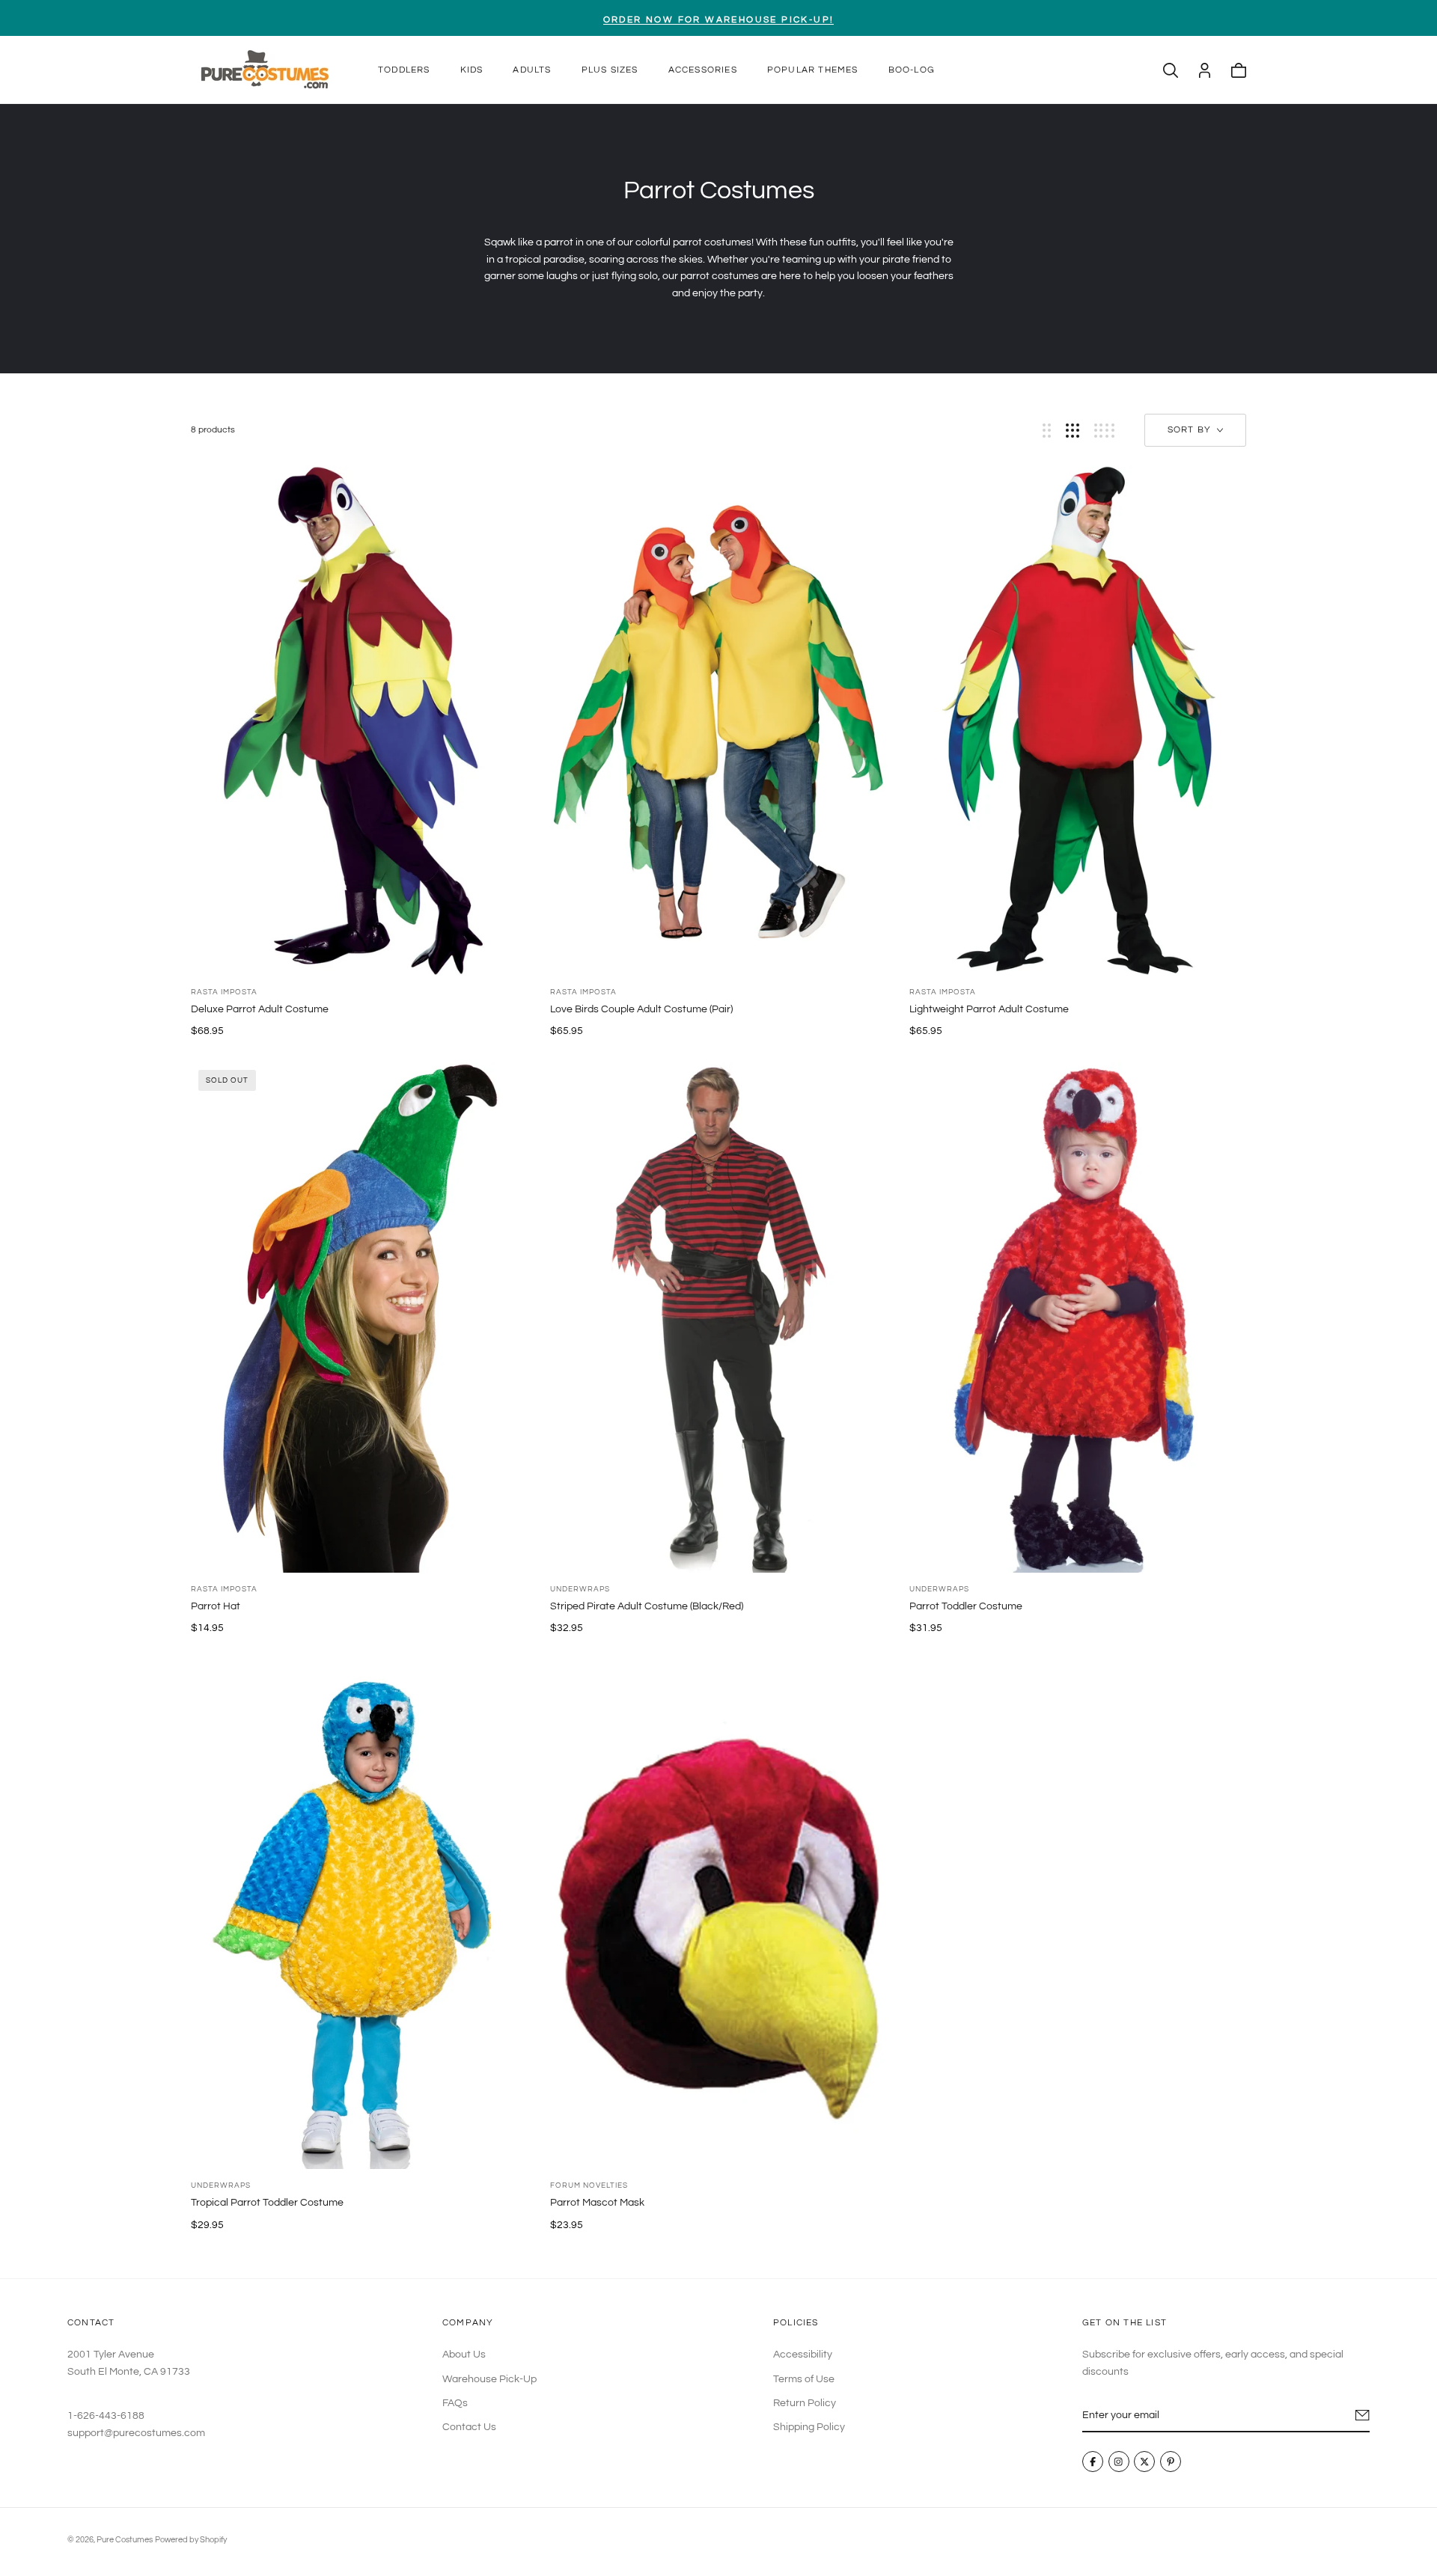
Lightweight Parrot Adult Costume (989, 1009)
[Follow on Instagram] (1119, 2462)
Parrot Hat (216, 1606)
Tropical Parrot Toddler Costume (267, 2203)
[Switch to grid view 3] (1073, 431)
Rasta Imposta (224, 992)
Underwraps (580, 1589)
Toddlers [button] (404, 70)
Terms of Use (804, 2379)
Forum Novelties (589, 2185)
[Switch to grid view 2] (1047, 431)
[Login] (1205, 70)
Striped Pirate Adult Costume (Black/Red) (647, 1606)
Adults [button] (532, 70)
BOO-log (912, 70)
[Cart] (1239, 70)
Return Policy (805, 2403)
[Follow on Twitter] (1144, 2462)
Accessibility (803, 2355)
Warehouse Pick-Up (489, 2379)
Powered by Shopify (191, 2540)
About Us (464, 2355)
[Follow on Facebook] (1093, 2462)
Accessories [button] (703, 70)
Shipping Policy (809, 2428)
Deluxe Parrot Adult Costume (260, 1009)
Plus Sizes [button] (610, 70)
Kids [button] (472, 70)
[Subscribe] (1363, 2415)
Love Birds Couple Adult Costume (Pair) (641, 1009)
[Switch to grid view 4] (1104, 431)
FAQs (455, 2403)
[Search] (1171, 70)
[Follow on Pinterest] (1171, 2462)
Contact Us (469, 2428)
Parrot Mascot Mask (597, 2203)
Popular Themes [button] (813, 70)
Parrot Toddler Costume (966, 1606)
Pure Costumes (125, 2540)
